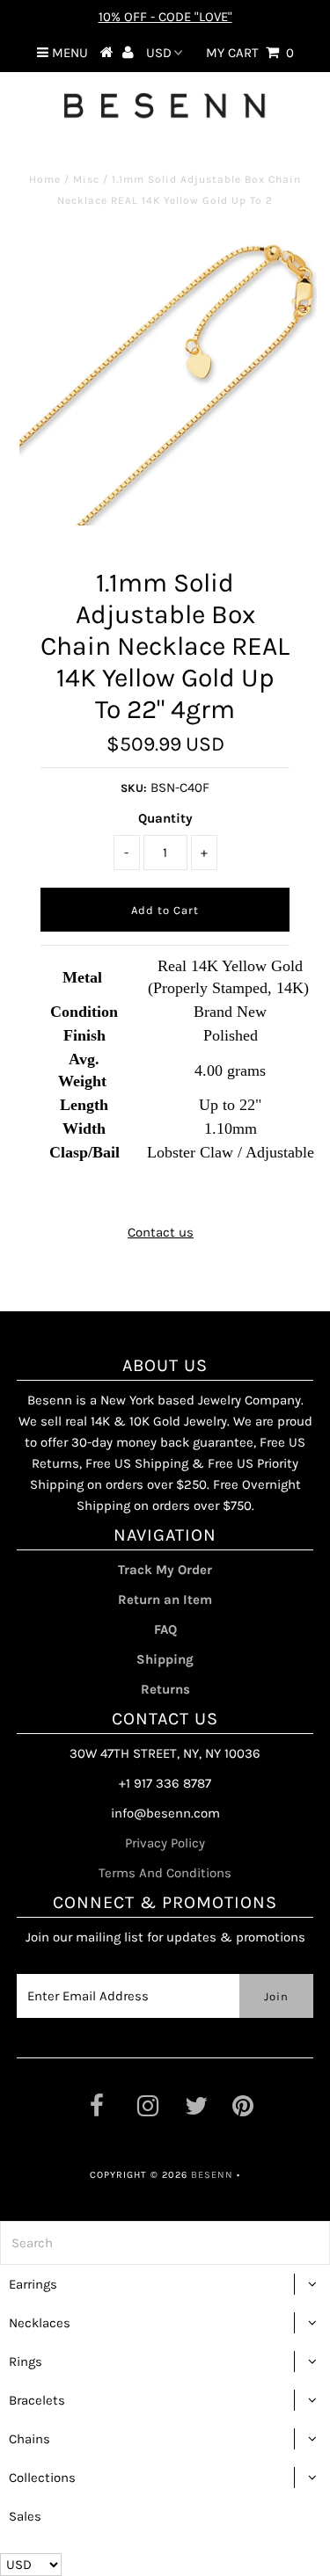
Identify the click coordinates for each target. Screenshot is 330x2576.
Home (45, 179)
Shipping (165, 1659)
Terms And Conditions (165, 1873)
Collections (42, 2478)
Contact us (161, 1232)
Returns (165, 1689)
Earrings (33, 2284)
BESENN (212, 2175)
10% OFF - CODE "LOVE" (165, 17)
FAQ (165, 1629)
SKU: (134, 788)
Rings (26, 2362)
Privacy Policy (165, 1843)
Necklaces (40, 2323)
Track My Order (165, 1570)
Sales (25, 2516)
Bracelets (37, 2400)
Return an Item (165, 1600)
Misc (86, 179)
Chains (29, 2439)
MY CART (250, 53)
